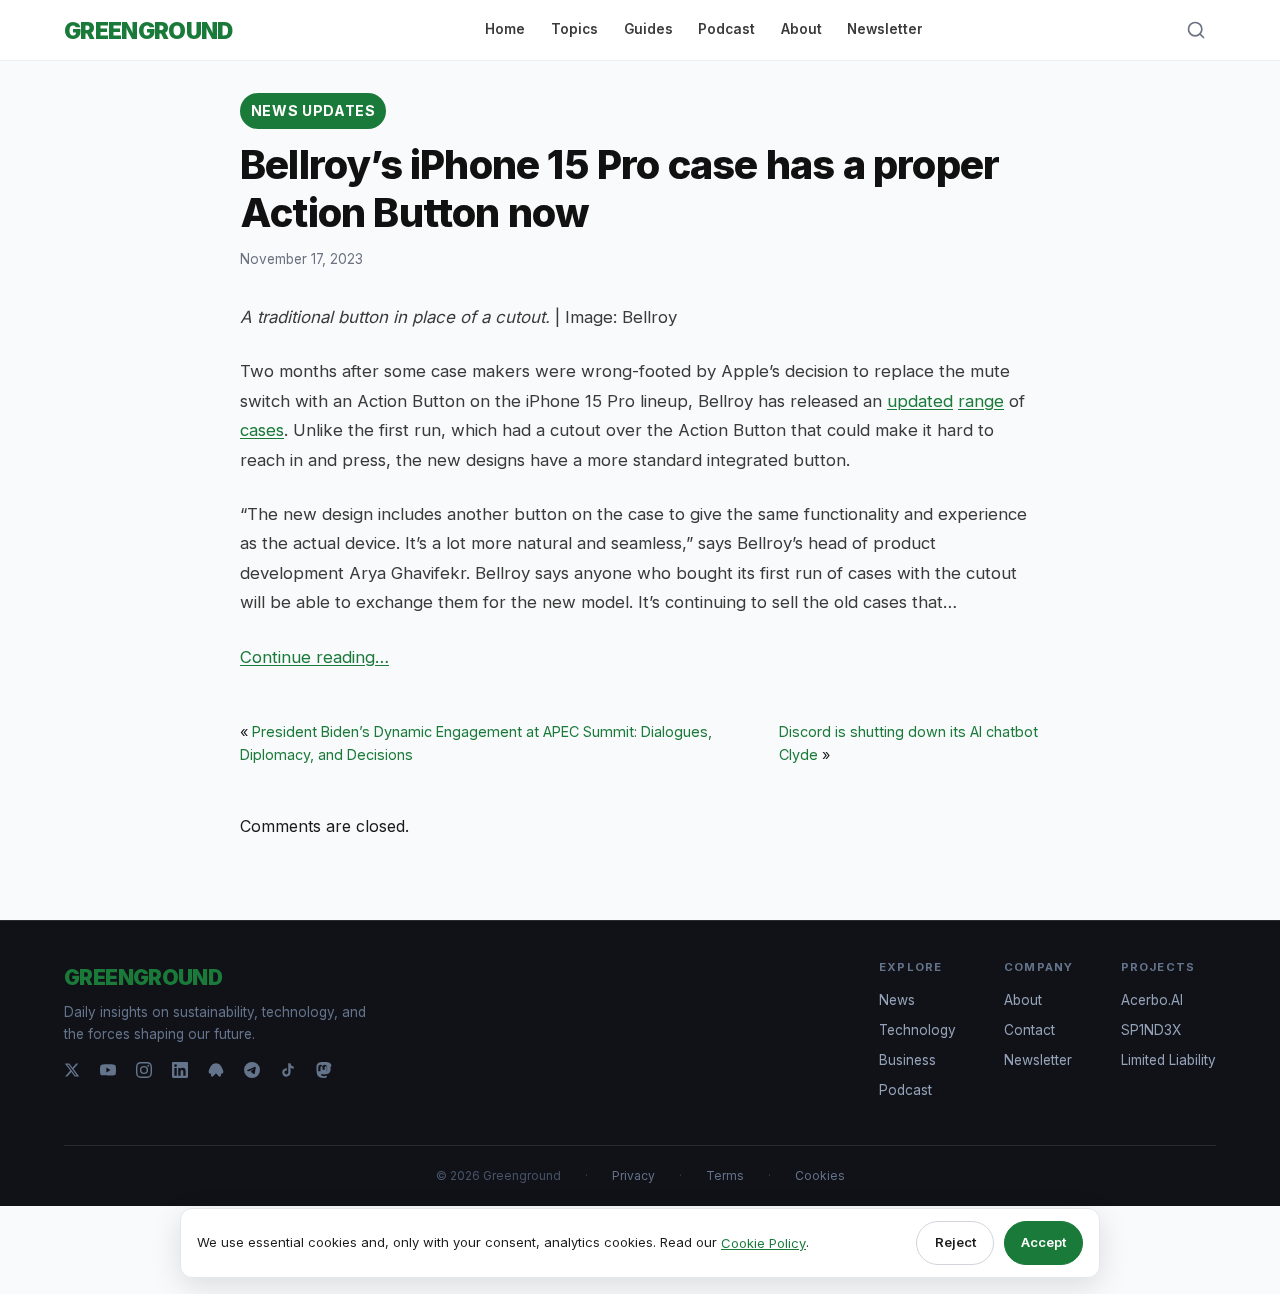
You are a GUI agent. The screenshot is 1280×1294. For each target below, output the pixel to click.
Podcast (726, 29)
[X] (72, 1070)
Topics (574, 29)
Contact (1029, 1030)
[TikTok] (288, 1070)
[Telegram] (252, 1070)
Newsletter (885, 29)
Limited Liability (1168, 1060)
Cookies (820, 1175)
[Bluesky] (216, 1070)
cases (262, 430)
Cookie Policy (763, 1243)
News (897, 1000)
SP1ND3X (1151, 1030)
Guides (648, 29)
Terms (725, 1175)
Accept (1043, 1242)
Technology (917, 1030)
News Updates (313, 110)
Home (505, 29)
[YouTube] (108, 1070)
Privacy (633, 1175)
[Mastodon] (324, 1070)
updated (920, 401)
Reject (955, 1242)
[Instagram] (144, 1070)
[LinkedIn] (180, 1070)
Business (907, 1060)
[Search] (1196, 30)
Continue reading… (314, 657)
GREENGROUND (148, 30)
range (981, 401)
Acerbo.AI (1152, 1000)
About (801, 29)
